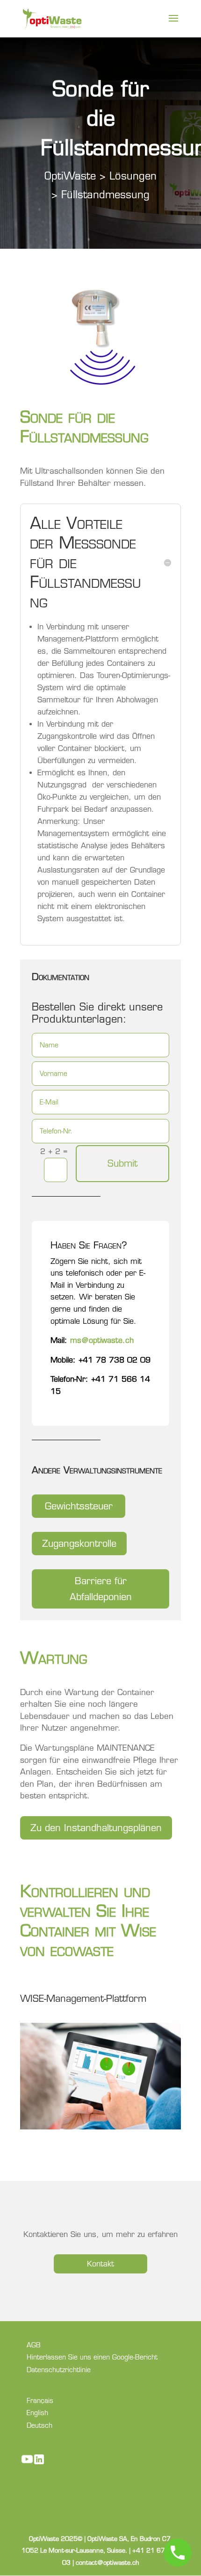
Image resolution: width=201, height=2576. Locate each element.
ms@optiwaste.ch (102, 1340)
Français (40, 2401)
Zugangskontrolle (79, 1544)
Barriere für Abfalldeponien (101, 1589)
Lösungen (133, 176)
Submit (122, 1163)
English (37, 2413)
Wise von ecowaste (88, 1940)
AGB (34, 2345)
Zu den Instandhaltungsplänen (96, 1828)
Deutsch (39, 2425)
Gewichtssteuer (79, 1506)
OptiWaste (72, 176)
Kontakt (100, 2264)
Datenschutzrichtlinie (59, 2370)
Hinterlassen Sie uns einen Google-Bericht (92, 2357)
